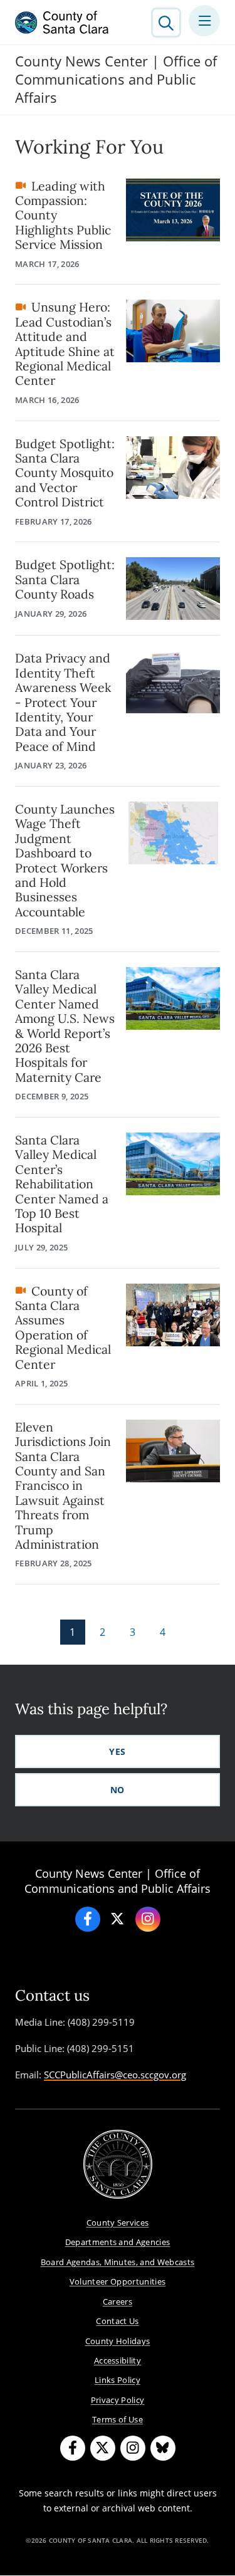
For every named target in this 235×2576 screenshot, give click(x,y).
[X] (118, 1919)
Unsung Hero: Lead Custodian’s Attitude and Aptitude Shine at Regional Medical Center (65, 343)
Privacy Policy (118, 2400)
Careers (118, 2301)
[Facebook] (88, 1919)
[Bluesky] (163, 2448)
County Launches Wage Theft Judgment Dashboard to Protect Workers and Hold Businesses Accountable (65, 860)
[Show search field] (166, 23)
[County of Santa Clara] (62, 23)
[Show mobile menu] (204, 21)
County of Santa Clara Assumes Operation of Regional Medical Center (63, 1327)
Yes (117, 1751)
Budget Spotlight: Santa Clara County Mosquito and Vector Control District (65, 473)
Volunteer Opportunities (118, 2281)
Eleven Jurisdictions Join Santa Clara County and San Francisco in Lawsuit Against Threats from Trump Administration (63, 1485)
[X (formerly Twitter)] (103, 2448)
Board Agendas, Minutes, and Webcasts (118, 2262)
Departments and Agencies (118, 2242)
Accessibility (118, 2360)
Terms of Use (118, 2419)
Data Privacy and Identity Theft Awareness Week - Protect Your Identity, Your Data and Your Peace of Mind (63, 702)
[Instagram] (148, 1919)
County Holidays (118, 2341)
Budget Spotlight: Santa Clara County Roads (65, 579)
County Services (118, 2223)
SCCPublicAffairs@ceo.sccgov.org (115, 2075)
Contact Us (117, 2321)
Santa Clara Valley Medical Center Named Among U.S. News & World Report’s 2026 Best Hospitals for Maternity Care (65, 1026)
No (118, 1790)
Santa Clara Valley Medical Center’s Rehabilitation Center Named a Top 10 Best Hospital (62, 1184)
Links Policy (118, 2380)
